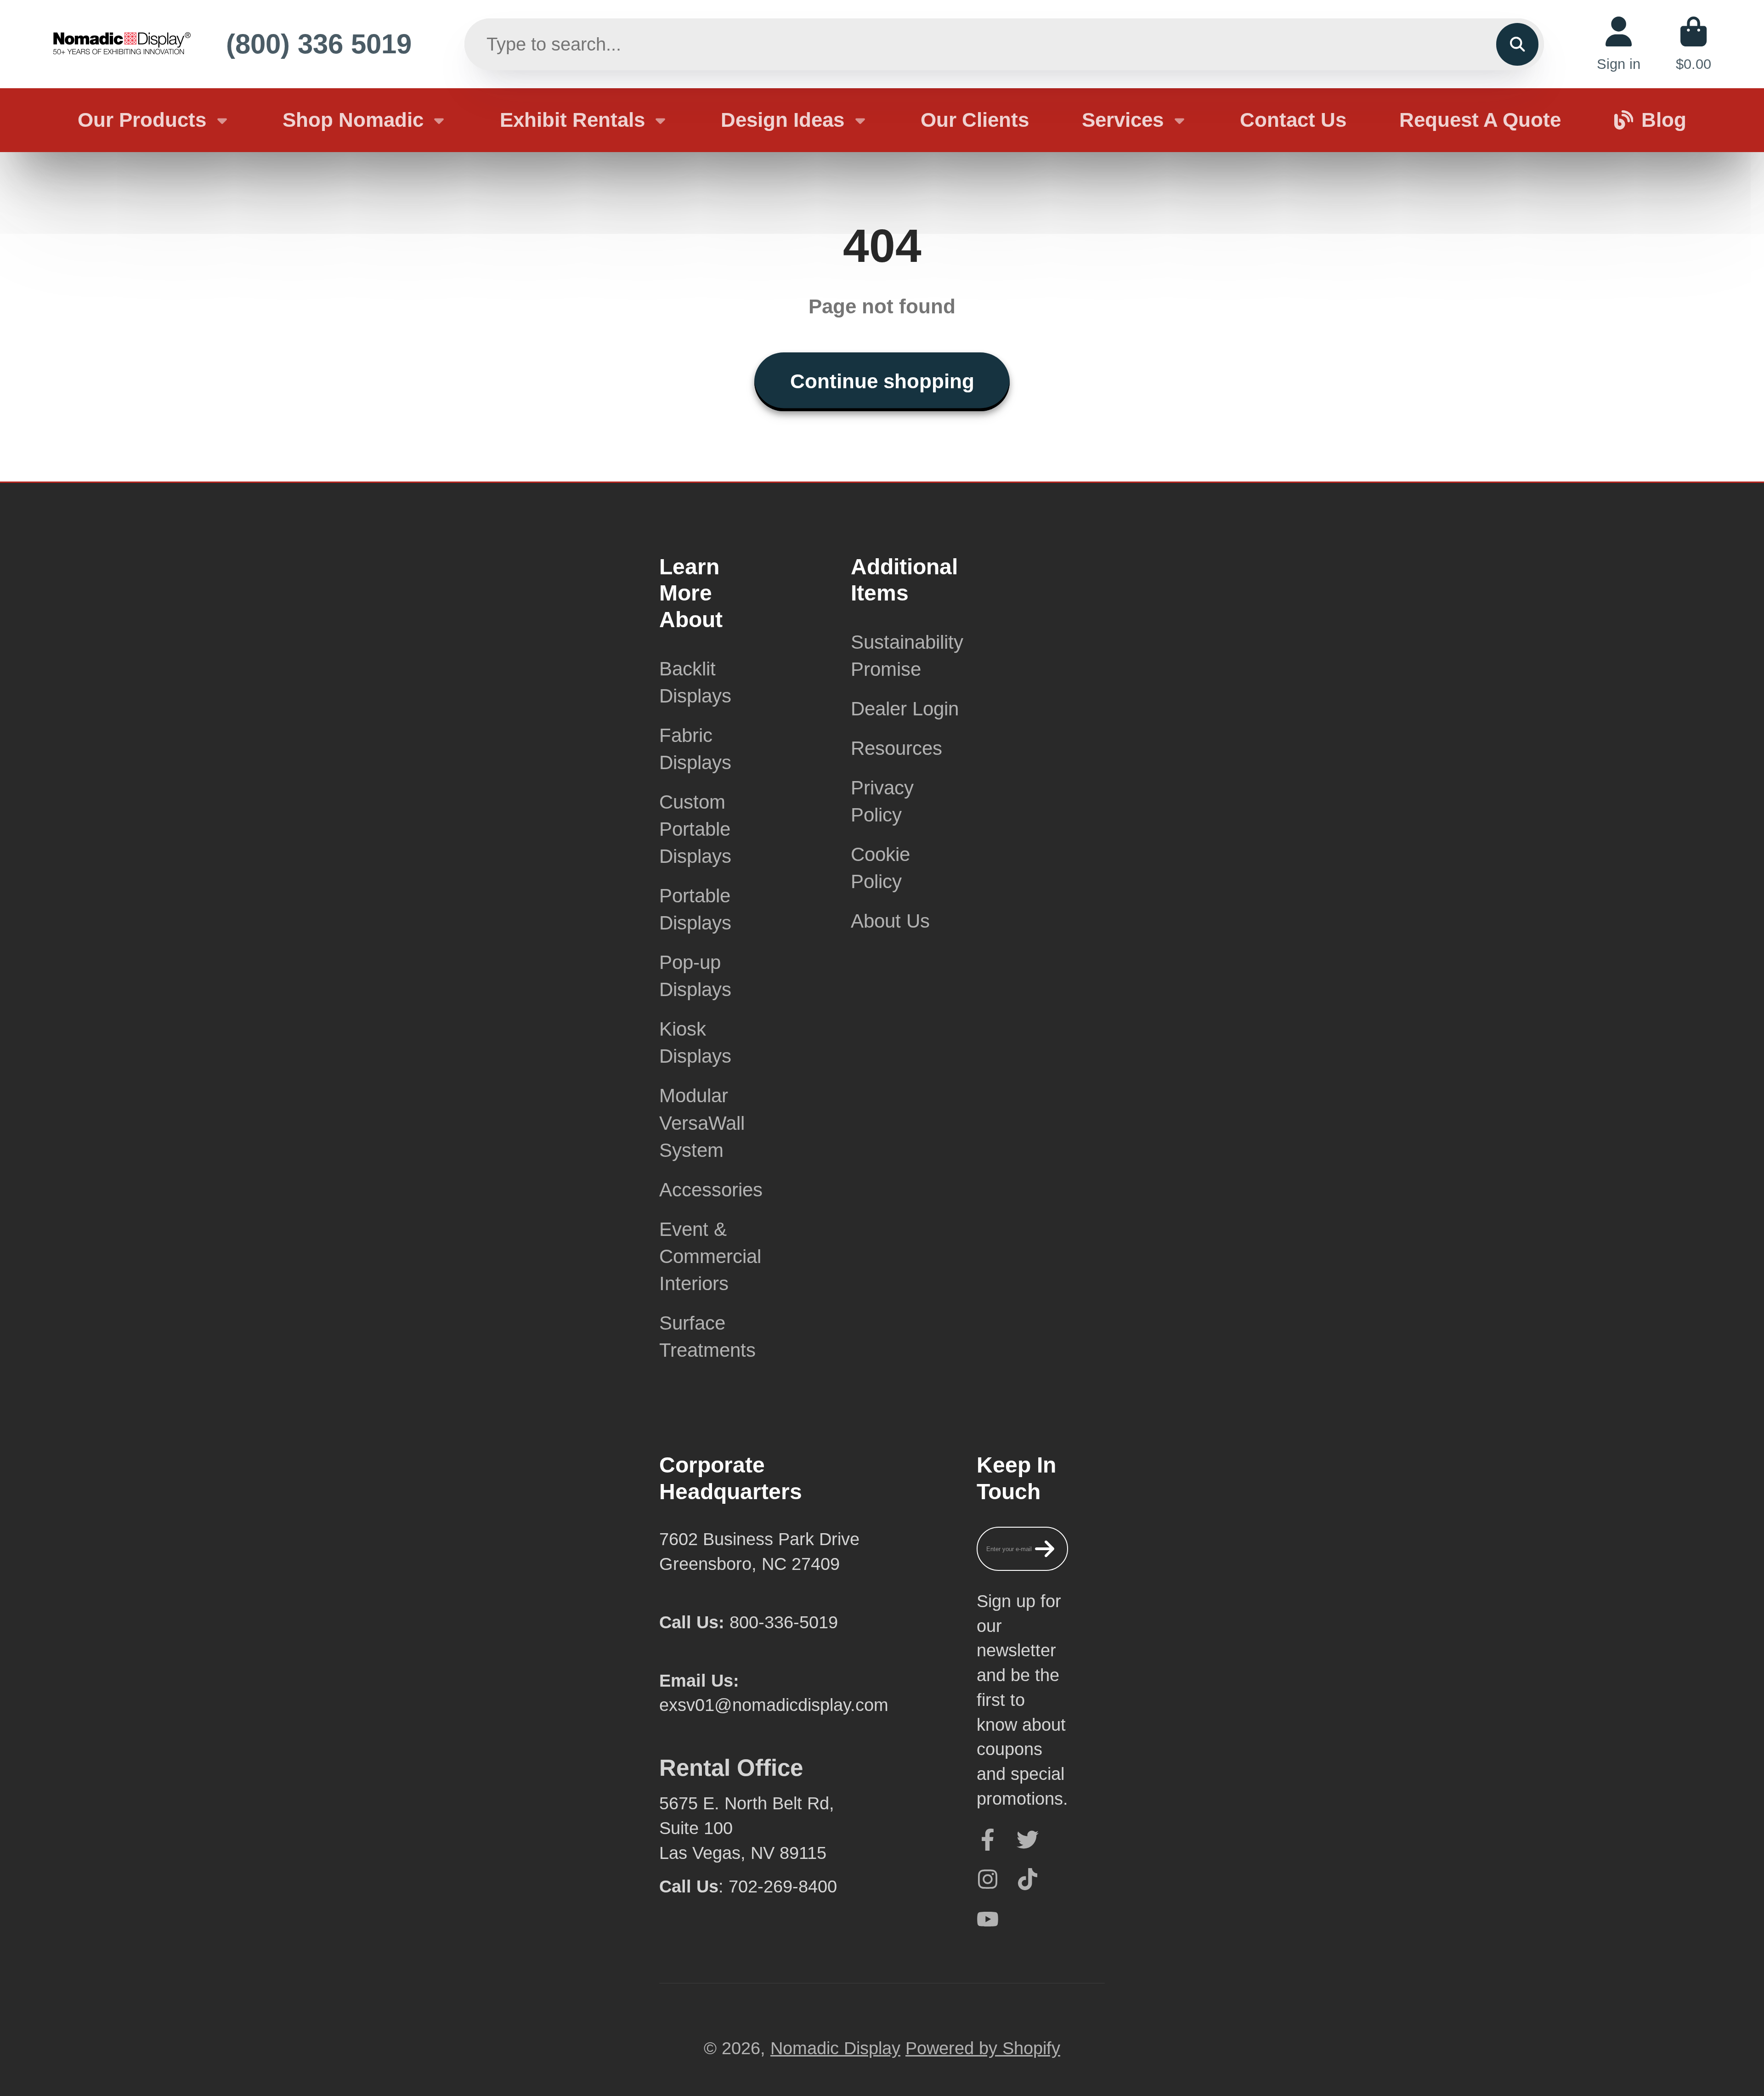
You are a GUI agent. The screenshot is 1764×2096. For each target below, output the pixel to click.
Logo (122, 44)
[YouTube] (988, 1919)
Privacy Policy (882, 801)
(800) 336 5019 (319, 44)
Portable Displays (695, 909)
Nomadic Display (835, 2048)
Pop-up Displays (695, 976)
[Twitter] (1028, 1840)
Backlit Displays (695, 682)
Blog (1664, 120)
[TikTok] (1028, 1879)
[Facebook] (988, 1840)
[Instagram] (988, 1879)
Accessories (711, 1190)
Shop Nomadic (353, 120)
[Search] (1517, 44)
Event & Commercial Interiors (710, 1256)
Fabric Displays (695, 749)
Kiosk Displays (695, 1042)
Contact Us (1293, 120)
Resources (896, 748)
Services (1123, 120)
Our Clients (975, 120)
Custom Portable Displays (695, 829)
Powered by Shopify (983, 2048)
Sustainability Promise (907, 656)
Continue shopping (882, 381)
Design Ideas (783, 120)
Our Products (142, 120)
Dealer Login (905, 709)
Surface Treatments (707, 1337)
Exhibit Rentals (572, 120)
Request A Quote (1480, 120)
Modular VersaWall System (702, 1123)
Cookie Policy (880, 868)
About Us (890, 921)
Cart (1693, 44)
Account (1619, 44)
